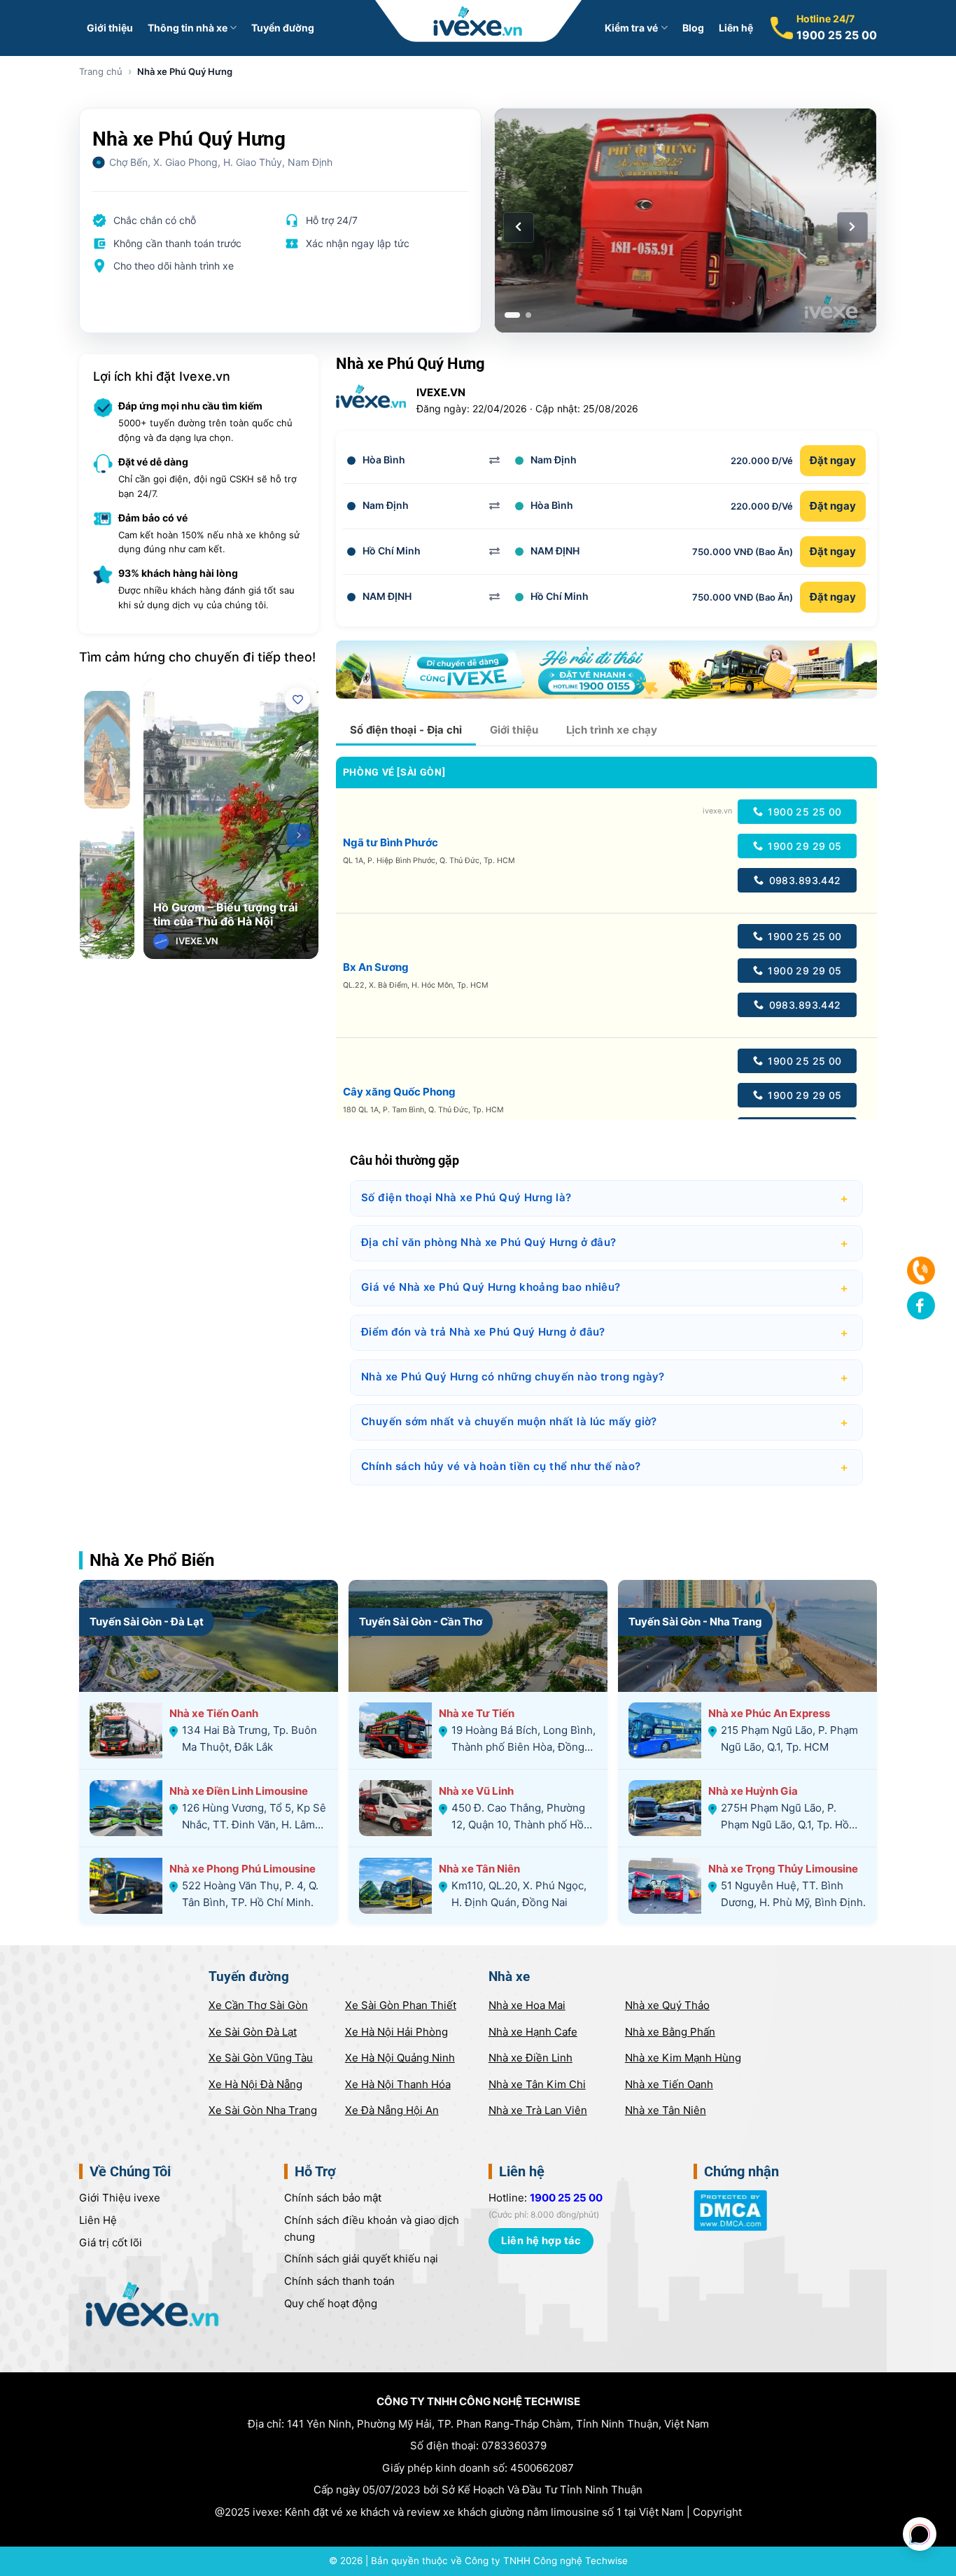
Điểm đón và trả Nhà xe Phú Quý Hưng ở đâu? (606, 1333)
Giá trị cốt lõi (111, 2242)
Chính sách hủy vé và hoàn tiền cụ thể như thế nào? (606, 1467)
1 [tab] (512, 315)
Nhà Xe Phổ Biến (152, 1560)
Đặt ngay (833, 460)
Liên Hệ (98, 2220)
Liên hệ (736, 28)
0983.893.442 (803, 880)
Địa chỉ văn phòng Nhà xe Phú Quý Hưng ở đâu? (606, 1243)
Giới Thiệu (120, 2198)
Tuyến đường (283, 28)
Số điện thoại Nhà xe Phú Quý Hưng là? (606, 1198)
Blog (693, 28)
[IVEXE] (478, 21)
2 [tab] (528, 315)
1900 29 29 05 (803, 846)
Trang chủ (101, 71)
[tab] (406, 730)
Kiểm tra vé (631, 28)
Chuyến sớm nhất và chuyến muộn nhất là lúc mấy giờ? (606, 1422)
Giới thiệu (110, 28)
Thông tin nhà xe (188, 28)
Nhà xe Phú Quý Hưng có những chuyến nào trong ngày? (606, 1378)
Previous (163, 835)
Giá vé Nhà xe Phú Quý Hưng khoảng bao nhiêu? (606, 1288)
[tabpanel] (686, 220)
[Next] (298, 835)
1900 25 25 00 (837, 35)
